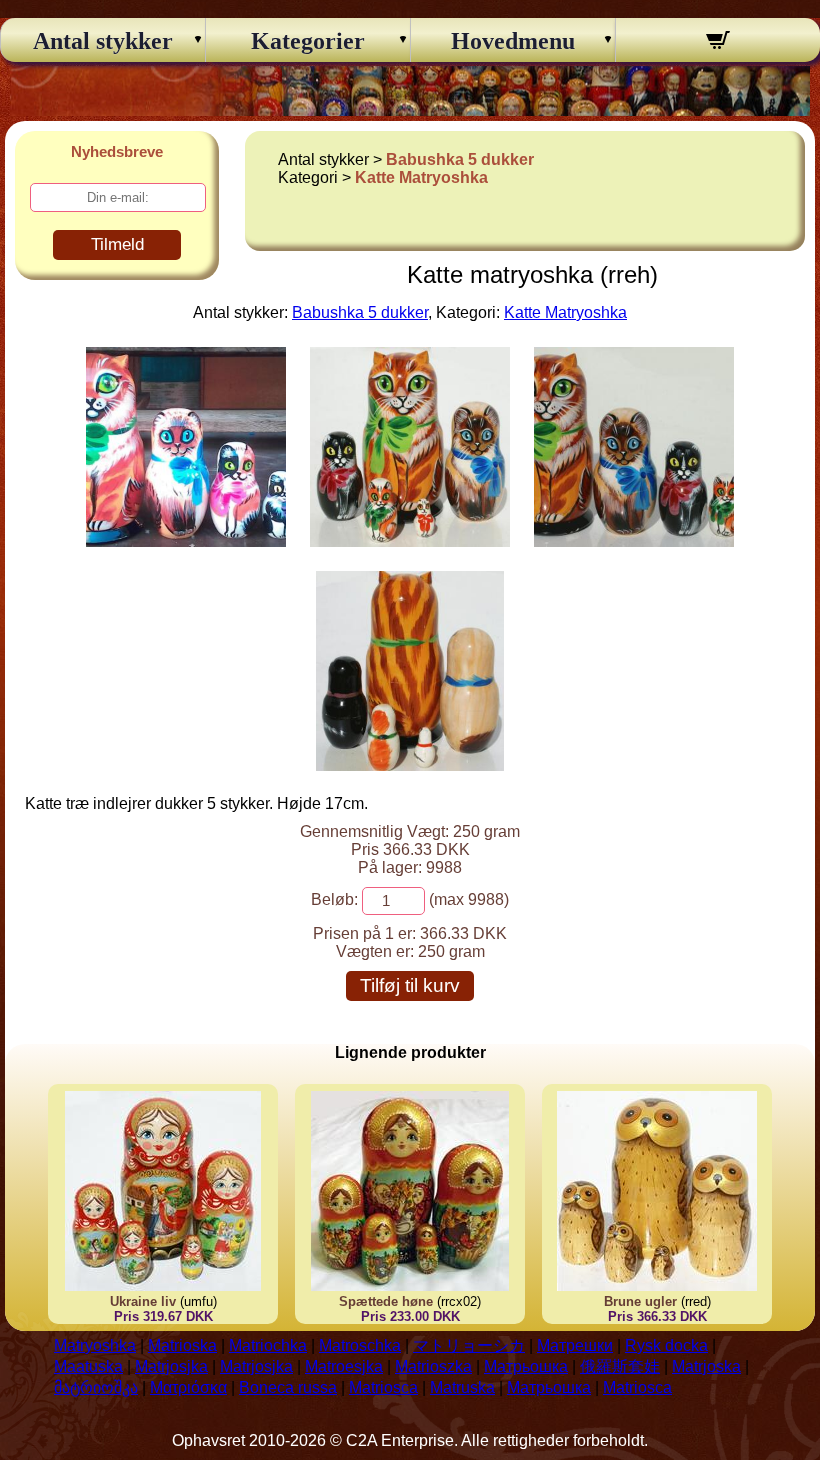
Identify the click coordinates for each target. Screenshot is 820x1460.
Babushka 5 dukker (460, 159)
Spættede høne (386, 1301)
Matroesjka (344, 1366)
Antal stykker (103, 41)
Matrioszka (433, 1366)
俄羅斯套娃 (620, 1366)
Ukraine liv (143, 1301)
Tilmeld (117, 244)
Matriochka (268, 1345)
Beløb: (334, 899)
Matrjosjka (171, 1366)
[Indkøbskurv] (718, 43)
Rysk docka (666, 1345)
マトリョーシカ (469, 1345)
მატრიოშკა (96, 1387)
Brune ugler (640, 1301)
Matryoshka (95, 1345)
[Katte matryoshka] (186, 541)
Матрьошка (526, 1366)
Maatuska (88, 1366)
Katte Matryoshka (421, 177)
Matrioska (182, 1345)
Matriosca (383, 1387)
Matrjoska (706, 1366)
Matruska (462, 1387)
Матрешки (575, 1345)
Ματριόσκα (188, 1387)
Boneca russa (288, 1387)
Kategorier (308, 41)
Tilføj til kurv (410, 985)
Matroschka (360, 1345)
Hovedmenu (513, 41)
